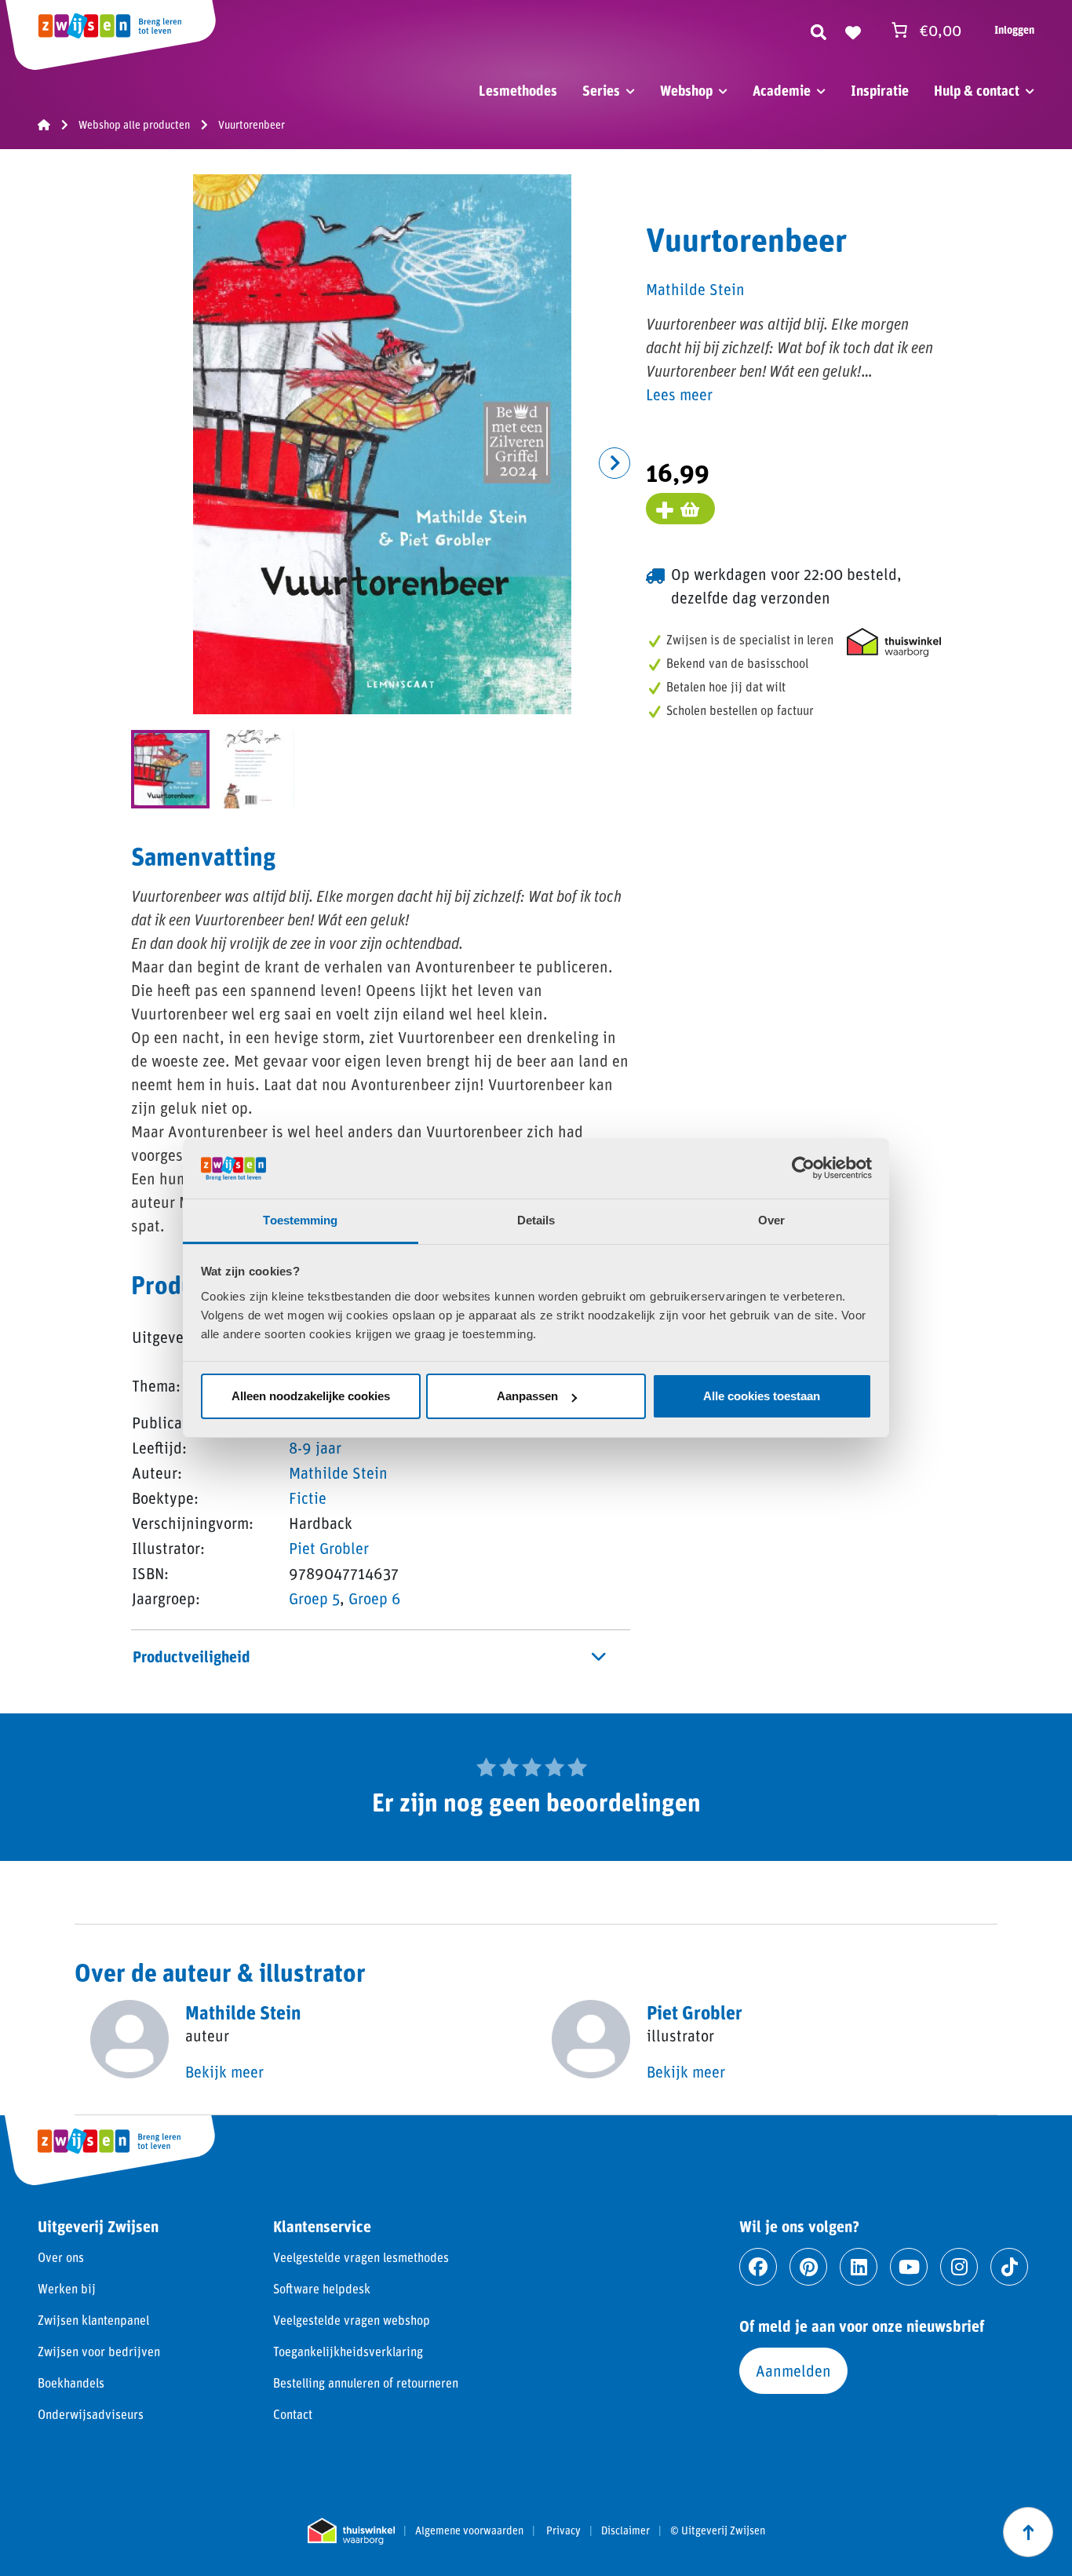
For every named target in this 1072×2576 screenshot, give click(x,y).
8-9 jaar (315, 1447)
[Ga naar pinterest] (808, 2267)
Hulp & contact (977, 90)
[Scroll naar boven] (1028, 2532)
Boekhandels (71, 2383)
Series (601, 90)
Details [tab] (536, 1220)
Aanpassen (527, 1396)
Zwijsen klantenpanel (93, 2320)
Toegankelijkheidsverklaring (348, 2351)
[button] (614, 463)
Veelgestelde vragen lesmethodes (361, 2257)
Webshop (686, 90)
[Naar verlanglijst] (853, 30)
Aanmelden (793, 2370)
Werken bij (67, 2288)
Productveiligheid (191, 1656)
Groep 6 (375, 1598)
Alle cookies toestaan (762, 1396)
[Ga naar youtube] (909, 2267)
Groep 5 (314, 1598)
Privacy (563, 2530)
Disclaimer (625, 2530)
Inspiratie (880, 90)
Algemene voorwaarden (469, 2530)
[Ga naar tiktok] (1009, 2267)
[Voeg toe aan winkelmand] (680, 509)
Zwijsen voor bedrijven (99, 2351)
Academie (782, 90)
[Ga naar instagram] (959, 2267)
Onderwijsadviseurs (91, 2414)
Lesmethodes (518, 90)
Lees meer (679, 394)
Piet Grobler (329, 1548)
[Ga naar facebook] (758, 2267)
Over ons (61, 2257)
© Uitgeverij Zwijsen (718, 2530)
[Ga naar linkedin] (859, 2267)
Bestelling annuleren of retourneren (366, 2383)
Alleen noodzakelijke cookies (311, 1396)
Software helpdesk (322, 2288)
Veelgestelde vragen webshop (352, 2320)
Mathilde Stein (338, 1472)
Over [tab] (771, 1220)
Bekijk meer (224, 2071)
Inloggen (1014, 29)
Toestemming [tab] (300, 1220)
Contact (293, 2414)
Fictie (308, 1498)
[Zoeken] (819, 30)
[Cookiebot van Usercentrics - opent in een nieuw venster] (803, 1168)
